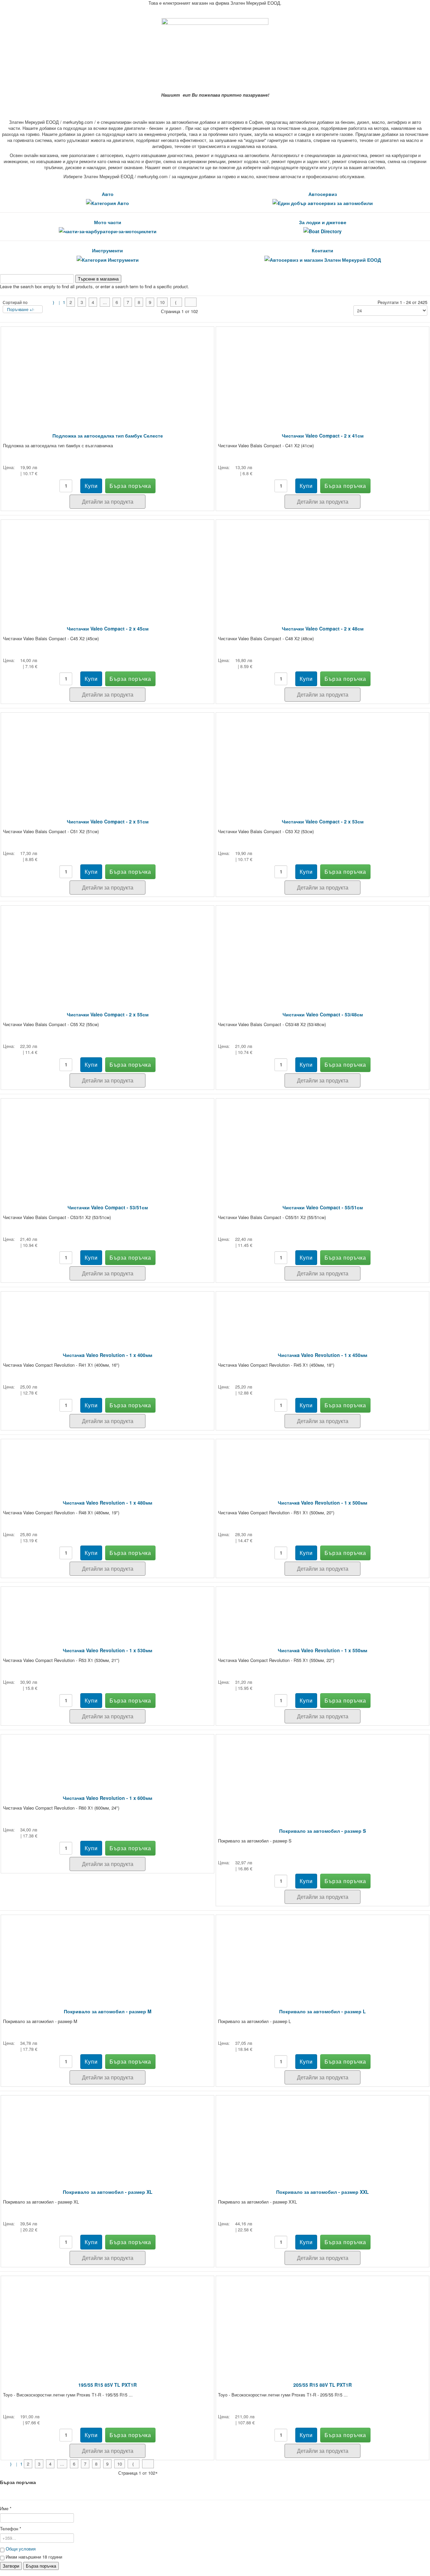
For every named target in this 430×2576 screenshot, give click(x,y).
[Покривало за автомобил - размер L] (322, 1952)
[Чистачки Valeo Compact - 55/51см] (322, 1142)
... (105, 302)
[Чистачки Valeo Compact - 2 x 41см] (322, 370)
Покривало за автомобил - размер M (108, 2011)
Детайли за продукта (108, 501)
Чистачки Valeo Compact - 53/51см (108, 1207)
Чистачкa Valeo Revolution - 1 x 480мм (107, 1503)
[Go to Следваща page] (176, 302)
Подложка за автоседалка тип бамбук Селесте (108, 436)
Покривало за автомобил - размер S (322, 1831)
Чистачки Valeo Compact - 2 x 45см (108, 628)
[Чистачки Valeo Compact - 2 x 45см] (107, 563)
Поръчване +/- (21, 309)
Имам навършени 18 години (33, 2557)
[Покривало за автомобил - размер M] (107, 1952)
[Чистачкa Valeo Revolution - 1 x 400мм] (107, 1312)
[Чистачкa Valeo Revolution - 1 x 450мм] (322, 1312)
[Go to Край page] (191, 302)
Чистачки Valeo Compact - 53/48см (323, 1014)
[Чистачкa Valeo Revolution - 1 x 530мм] (107, 1607)
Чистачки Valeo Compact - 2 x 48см (323, 628)
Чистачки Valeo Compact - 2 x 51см (108, 821)
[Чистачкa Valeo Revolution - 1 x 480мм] (107, 1460)
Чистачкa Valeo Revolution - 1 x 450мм (322, 1355)
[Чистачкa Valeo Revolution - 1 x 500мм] (322, 1460)
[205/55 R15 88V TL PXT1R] (322, 2319)
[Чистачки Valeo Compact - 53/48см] (322, 949)
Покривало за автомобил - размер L (322, 2011)
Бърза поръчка (41, 2566)
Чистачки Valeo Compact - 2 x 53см (323, 821)
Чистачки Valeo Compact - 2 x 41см (323, 436)
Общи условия (21, 2549)
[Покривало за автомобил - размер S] (322, 1772)
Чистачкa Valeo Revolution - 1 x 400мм (107, 1355)
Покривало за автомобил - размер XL (108, 2192)
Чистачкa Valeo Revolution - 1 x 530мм (107, 1650)
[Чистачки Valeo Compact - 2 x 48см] (322, 563)
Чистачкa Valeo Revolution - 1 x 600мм (107, 1798)
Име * (6, 2509)
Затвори (11, 2566)
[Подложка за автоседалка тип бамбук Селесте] (107, 370)
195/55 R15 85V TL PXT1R (107, 2385)
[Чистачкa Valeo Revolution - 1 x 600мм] (107, 1755)
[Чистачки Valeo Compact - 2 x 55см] (107, 949)
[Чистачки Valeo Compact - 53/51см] (107, 1142)
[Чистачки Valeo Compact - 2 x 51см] (107, 756)
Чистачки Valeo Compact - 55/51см (323, 1207)
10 (162, 302)
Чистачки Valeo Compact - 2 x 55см (108, 1014)
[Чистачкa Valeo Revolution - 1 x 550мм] (322, 1607)
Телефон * (11, 2529)
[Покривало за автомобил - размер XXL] (322, 2133)
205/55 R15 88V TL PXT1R (322, 2385)
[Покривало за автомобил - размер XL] (107, 2133)
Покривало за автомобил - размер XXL (322, 2192)
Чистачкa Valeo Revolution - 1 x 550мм (322, 1650)
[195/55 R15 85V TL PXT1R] (107, 2319)
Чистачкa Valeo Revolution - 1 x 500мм (322, 1503)
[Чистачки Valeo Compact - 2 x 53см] (322, 756)
